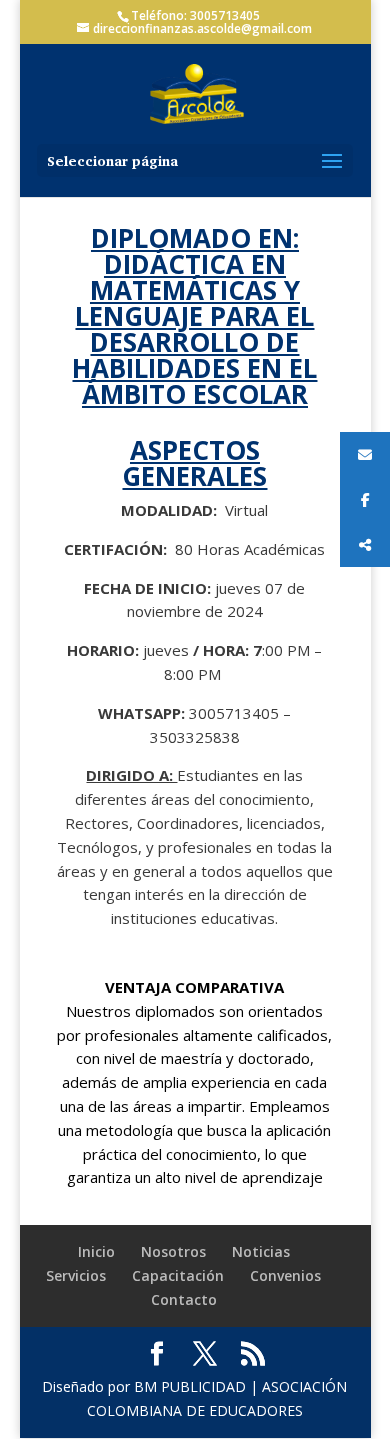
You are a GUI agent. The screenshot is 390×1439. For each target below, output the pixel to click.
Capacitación (178, 1275)
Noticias (261, 1251)
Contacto (184, 1299)
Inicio (96, 1251)
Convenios (285, 1275)
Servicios (76, 1275)
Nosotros (173, 1251)
